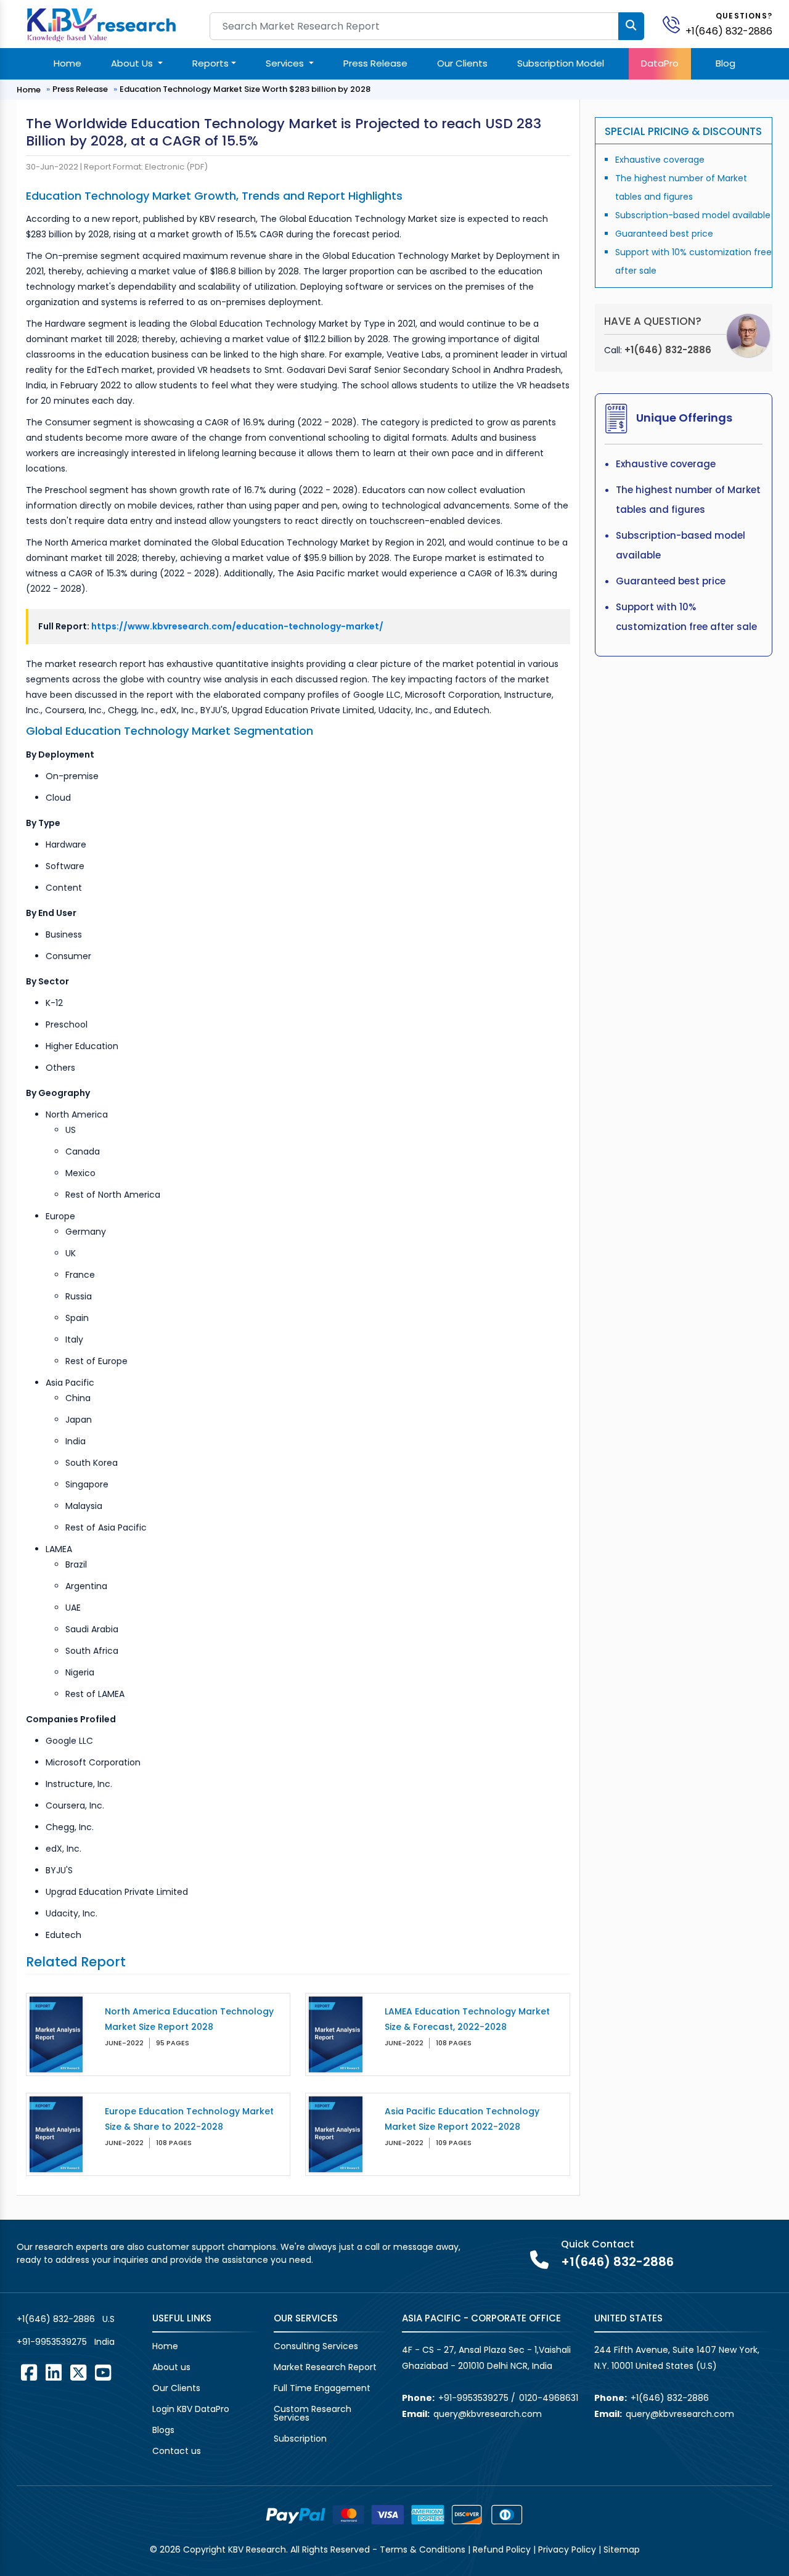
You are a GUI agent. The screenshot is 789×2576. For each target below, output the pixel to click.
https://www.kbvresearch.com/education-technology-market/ (237, 626)
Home (67, 63)
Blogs (163, 2430)
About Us (133, 63)
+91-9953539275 (52, 2342)
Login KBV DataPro (191, 2409)
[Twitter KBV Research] (78, 2373)
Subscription (300, 2439)
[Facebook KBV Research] (29, 2373)
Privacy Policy (567, 2549)
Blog (726, 63)
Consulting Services (316, 2346)
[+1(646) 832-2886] (676, 24)
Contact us (177, 2451)
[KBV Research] (101, 24)
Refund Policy (502, 2549)
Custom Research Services (313, 2413)
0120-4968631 (549, 2398)
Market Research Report (325, 2367)
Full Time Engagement (322, 2388)
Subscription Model (561, 63)
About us (171, 2367)
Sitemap (622, 2549)
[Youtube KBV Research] (103, 2373)
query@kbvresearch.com (488, 2414)
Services (286, 63)
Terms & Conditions (423, 2549)
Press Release (375, 63)
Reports (211, 63)
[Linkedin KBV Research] (54, 2373)
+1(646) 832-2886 (729, 31)
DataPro (660, 63)
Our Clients (462, 63)
